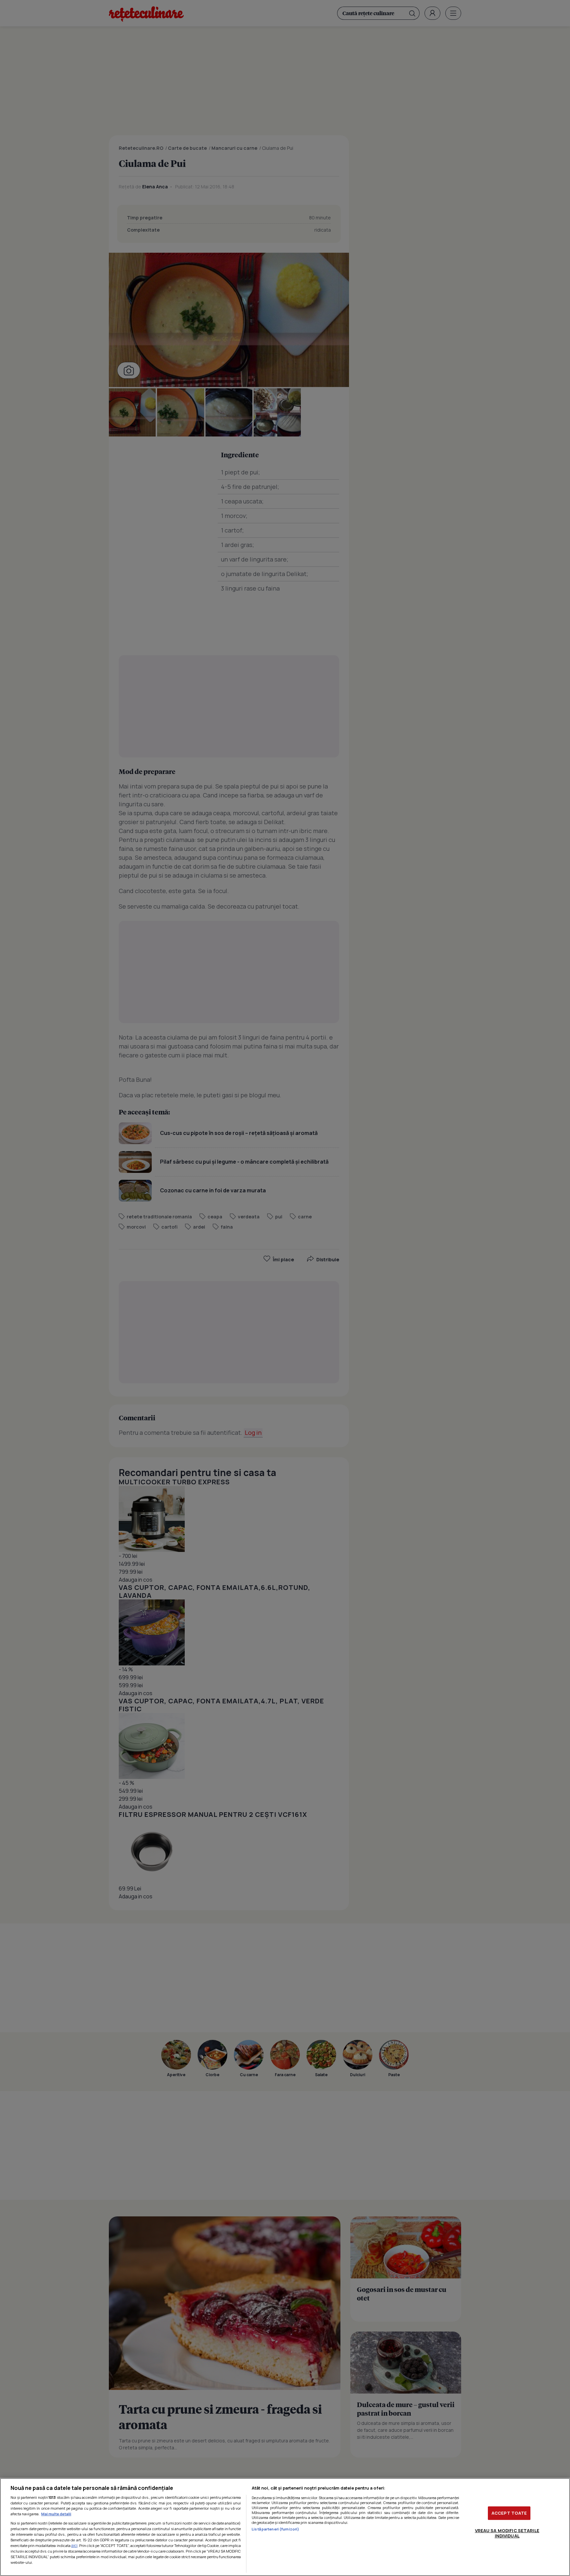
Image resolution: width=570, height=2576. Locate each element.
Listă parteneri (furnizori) (275, 2529)
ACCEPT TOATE (509, 2513)
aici (74, 2545)
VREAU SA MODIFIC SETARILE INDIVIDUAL (507, 2533)
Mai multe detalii (56, 2514)
